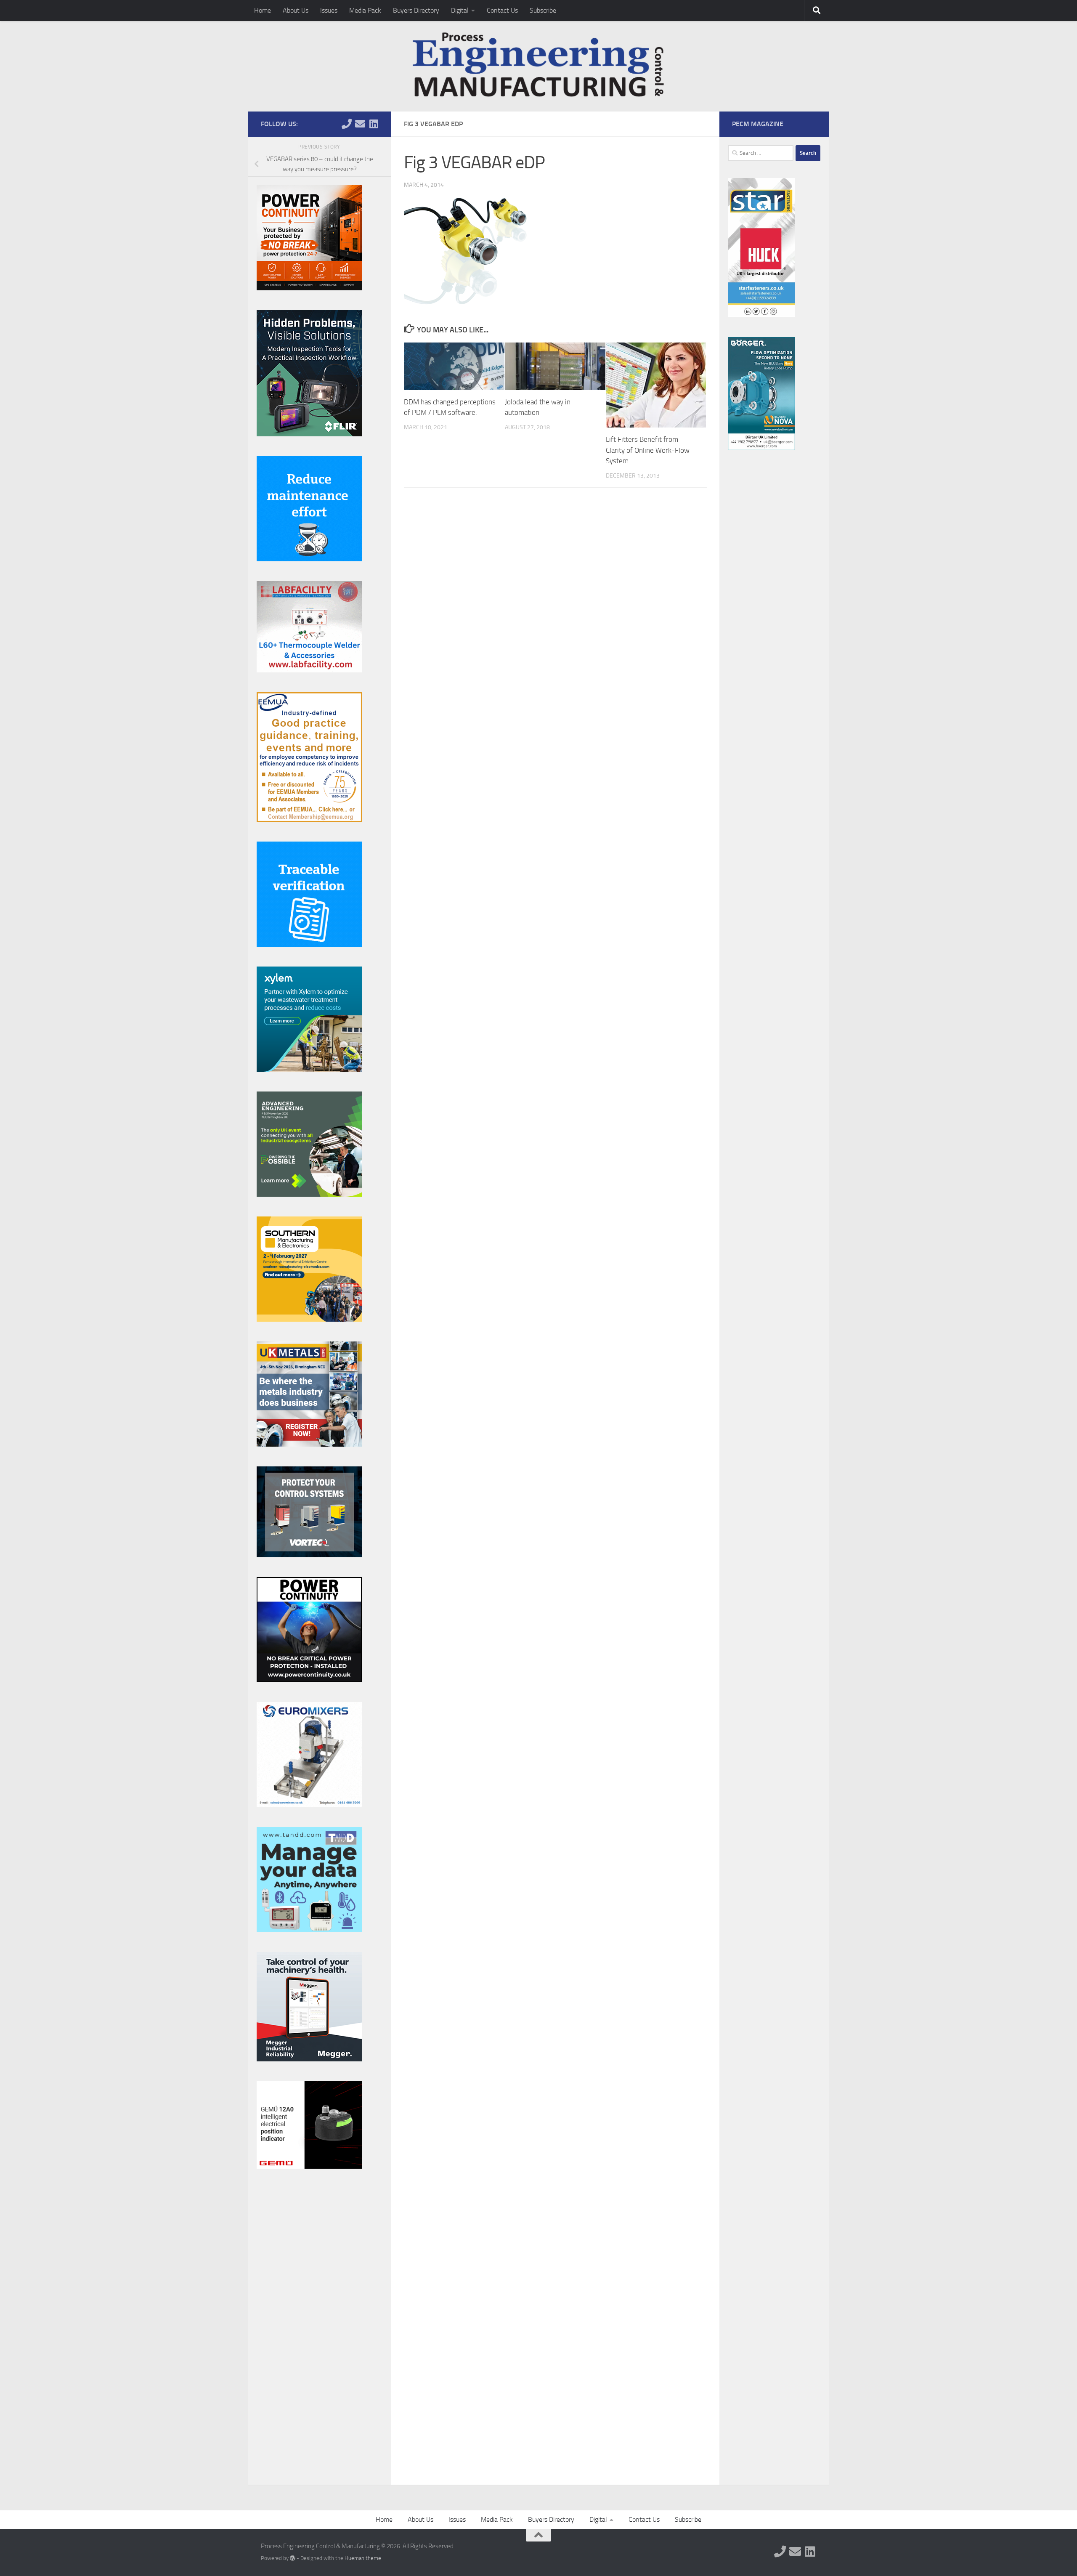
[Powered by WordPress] (293, 2558)
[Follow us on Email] (360, 124)
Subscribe (543, 10)
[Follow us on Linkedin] (374, 124)
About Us (296, 10)
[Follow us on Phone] (347, 124)
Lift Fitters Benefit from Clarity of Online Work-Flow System (648, 450)
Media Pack (365, 10)
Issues (329, 10)
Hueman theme (363, 2558)
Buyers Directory (416, 10)
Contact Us (502, 10)
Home (263, 10)
